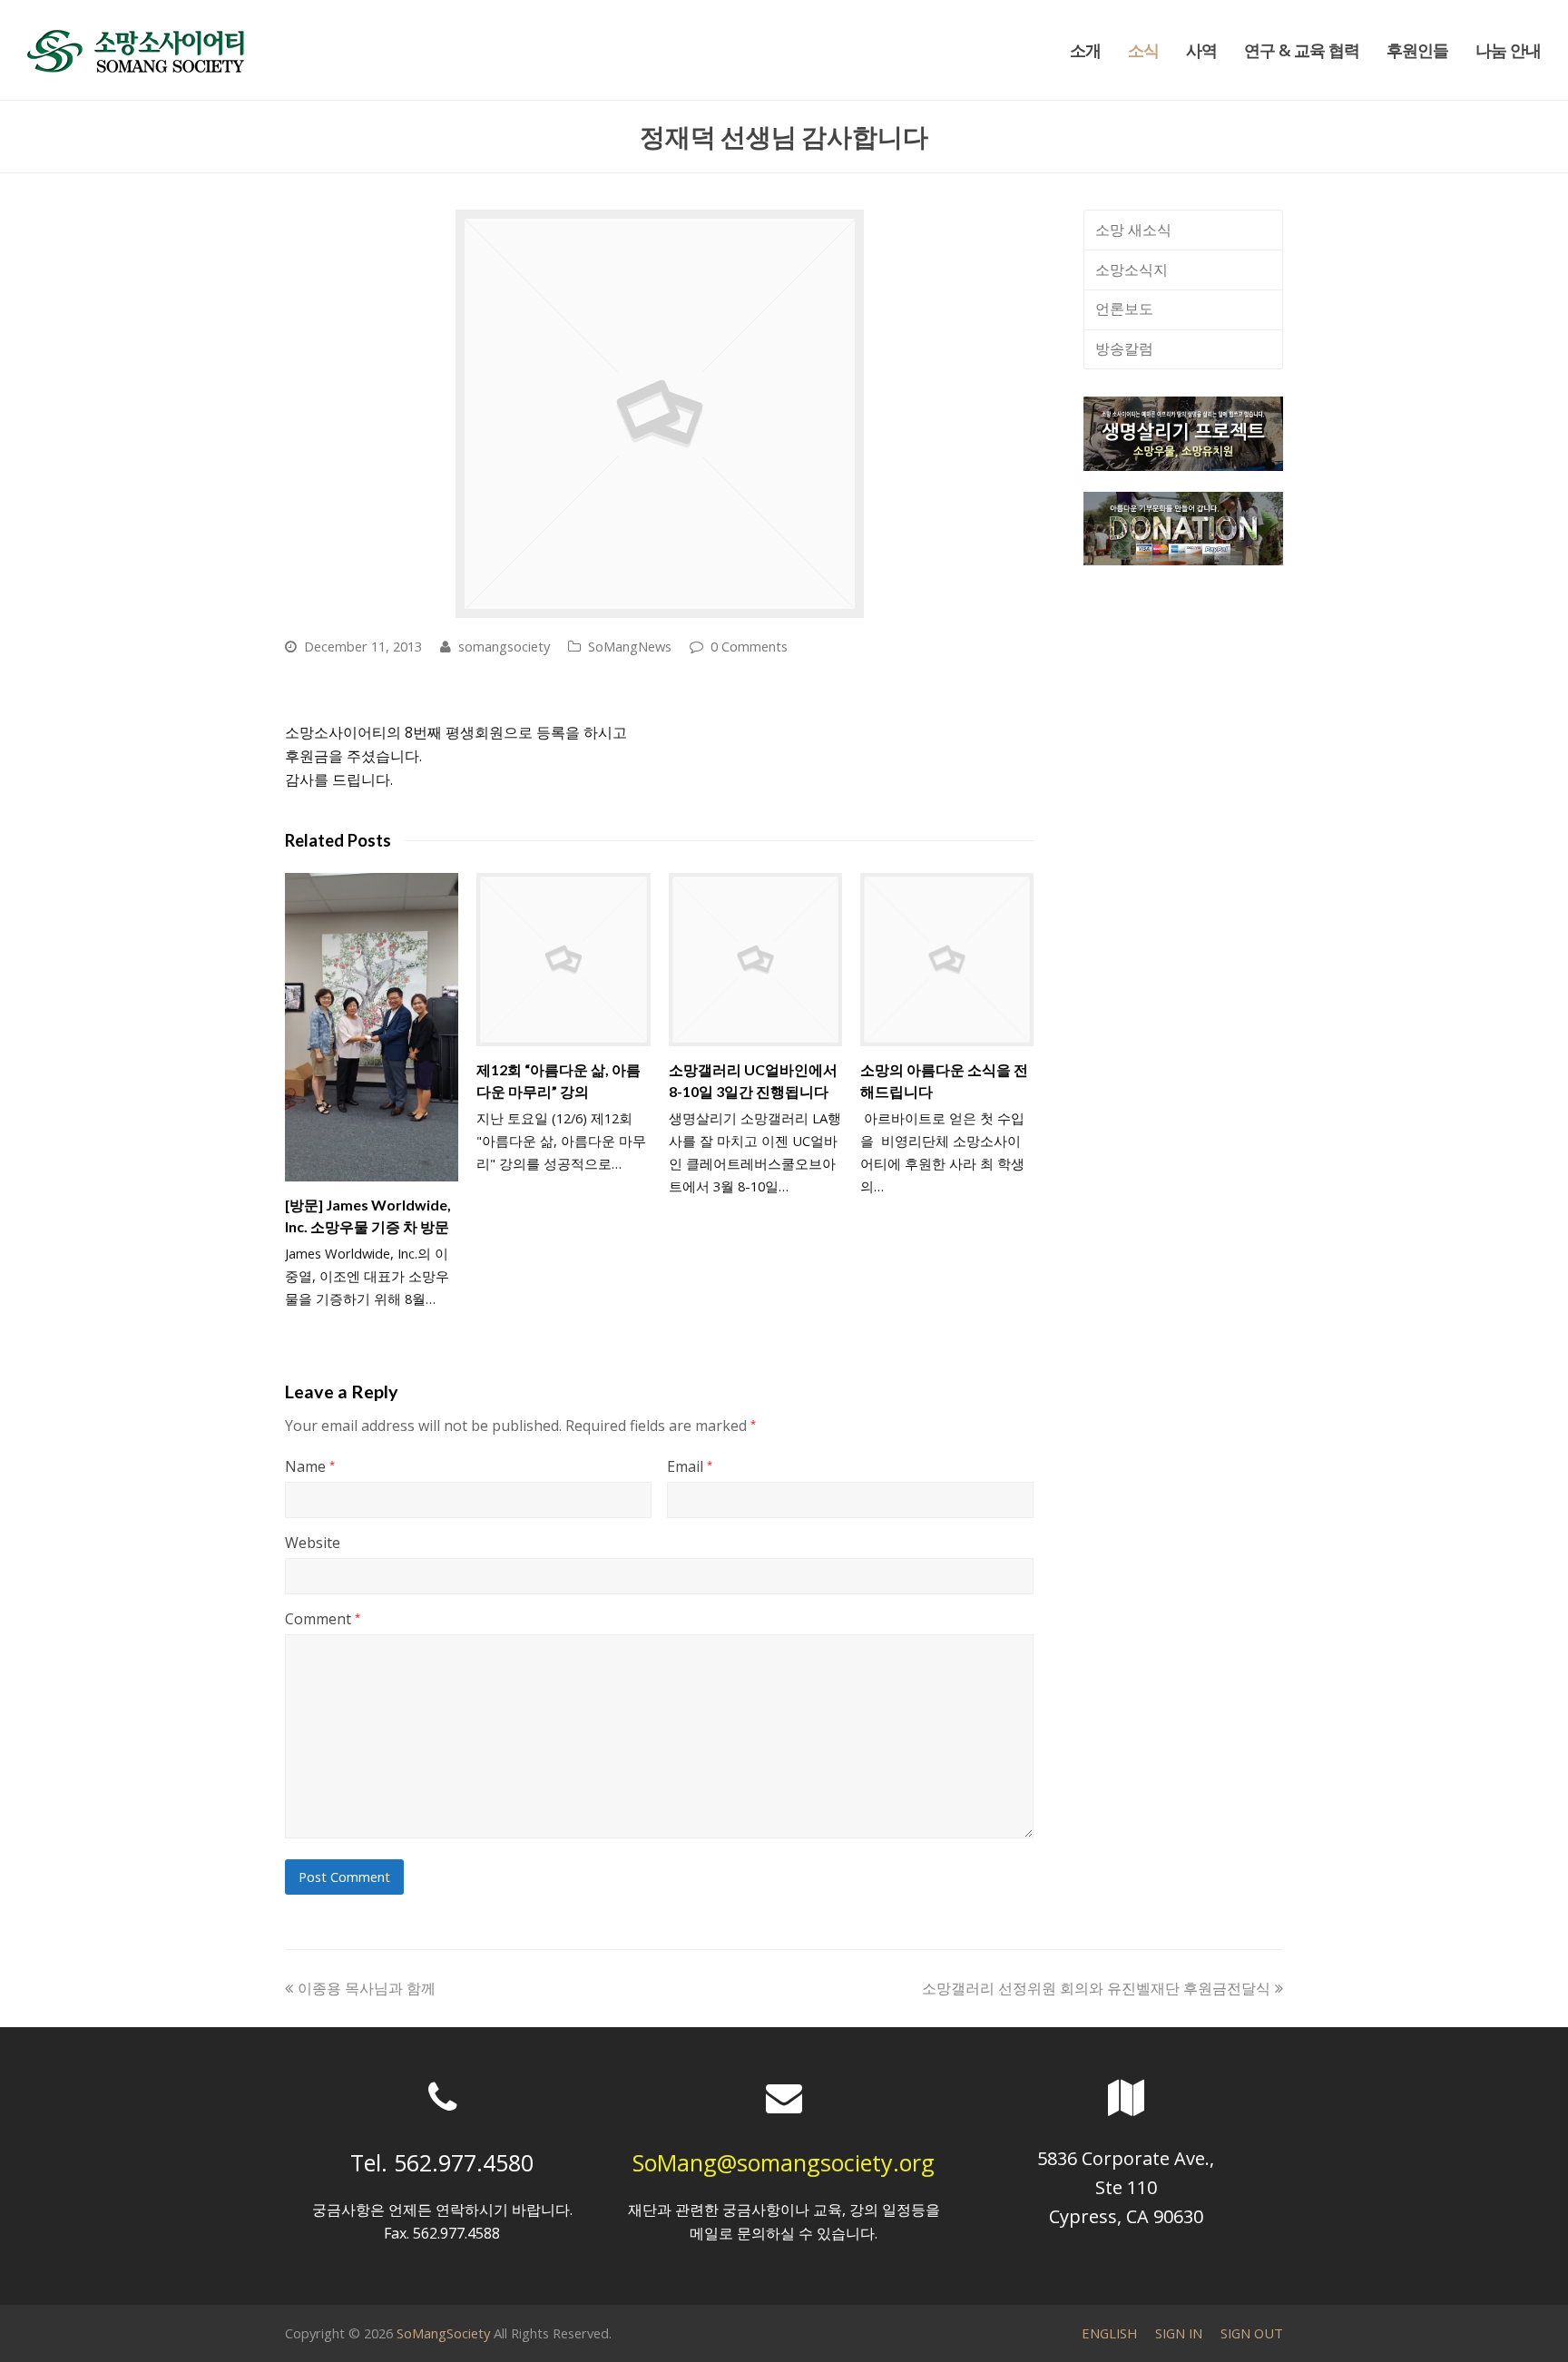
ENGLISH (1109, 2333)
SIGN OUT (1252, 2333)
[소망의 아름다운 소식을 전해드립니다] (947, 960)
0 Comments (749, 646)
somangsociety (504, 646)
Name (310, 1466)
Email (690, 1466)
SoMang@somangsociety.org (784, 2162)
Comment (323, 1619)
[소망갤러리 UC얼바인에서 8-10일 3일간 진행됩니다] (755, 960)
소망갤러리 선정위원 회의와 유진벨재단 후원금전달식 (1096, 1988)
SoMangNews (630, 646)
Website (313, 1543)
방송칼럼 (1124, 348)
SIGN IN (1179, 2333)
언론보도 (1124, 309)
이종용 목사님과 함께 (366, 1988)
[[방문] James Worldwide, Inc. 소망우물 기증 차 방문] (372, 1027)
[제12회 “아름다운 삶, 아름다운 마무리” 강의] (563, 960)
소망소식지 (1132, 270)
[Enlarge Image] (660, 414)
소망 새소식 (1133, 230)
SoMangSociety (443, 2333)
